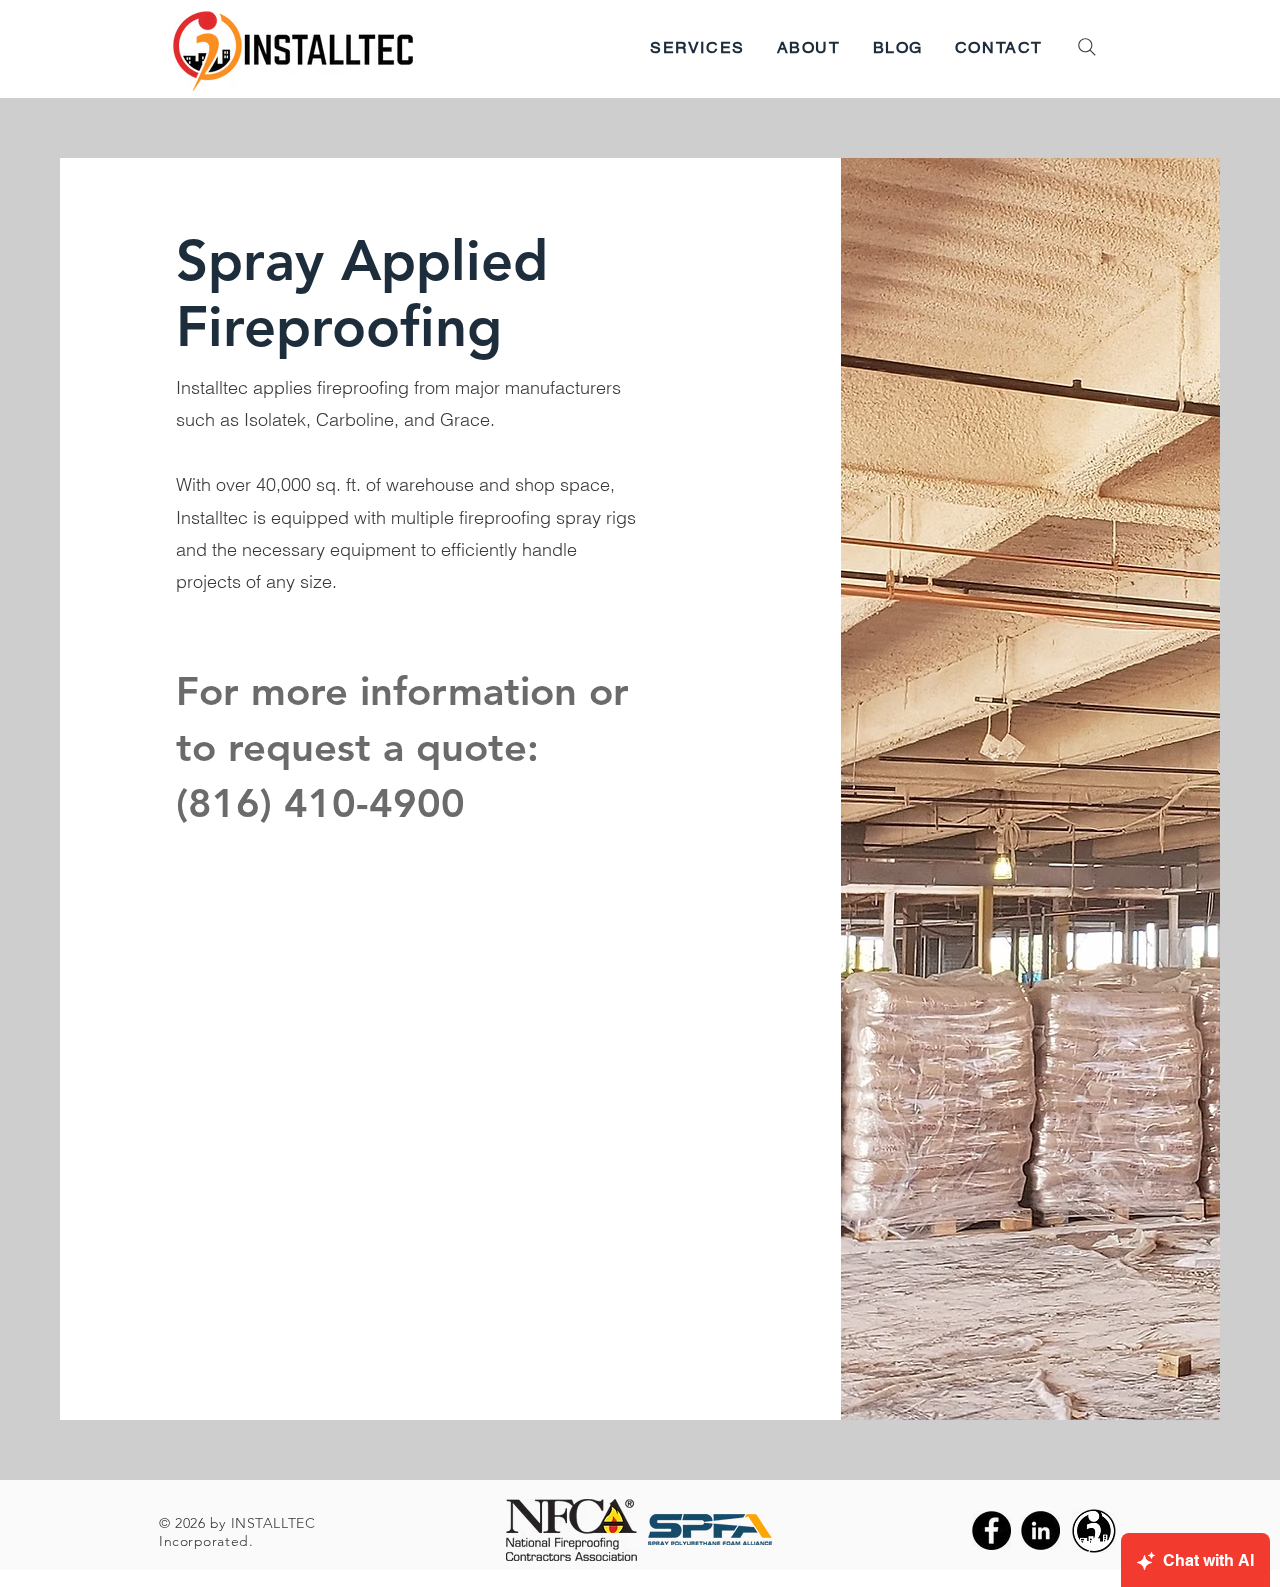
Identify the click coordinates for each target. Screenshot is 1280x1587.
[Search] (1087, 47)
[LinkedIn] (1040, 1530)
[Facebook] (991, 1530)
